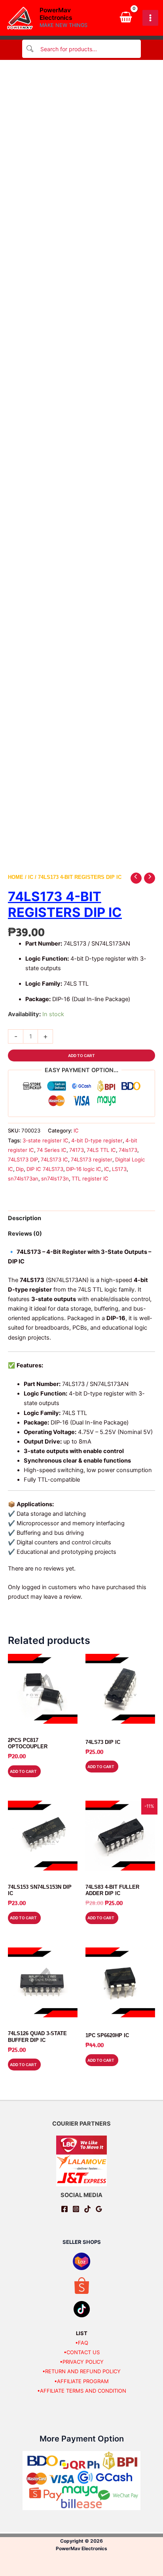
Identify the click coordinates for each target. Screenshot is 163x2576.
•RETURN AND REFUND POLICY (81, 2371)
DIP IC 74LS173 (45, 1169)
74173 (77, 1150)
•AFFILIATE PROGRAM (81, 2381)
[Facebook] (64, 2209)
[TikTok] (87, 2209)
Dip (20, 1169)
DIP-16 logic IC (84, 1169)
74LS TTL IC (101, 1150)
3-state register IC (45, 1140)
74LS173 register (92, 1159)
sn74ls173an (23, 1178)
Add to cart (81, 1055)
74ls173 (128, 1150)
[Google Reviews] (99, 2209)
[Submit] (30, 49)
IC (31, 877)
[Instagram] (76, 2209)
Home (16, 877)
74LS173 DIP (23, 1159)
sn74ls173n (55, 1178)
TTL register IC (90, 1178)
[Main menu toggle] (150, 18)
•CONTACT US (82, 2352)
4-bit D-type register (97, 1140)
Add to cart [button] (23, 1771)
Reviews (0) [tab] (25, 1234)
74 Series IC (52, 1150)
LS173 (119, 1169)
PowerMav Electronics (56, 14)
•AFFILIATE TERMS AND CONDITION (82, 2391)
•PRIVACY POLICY (82, 2362)
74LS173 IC (54, 1159)
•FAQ (82, 2343)
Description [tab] (25, 1218)
